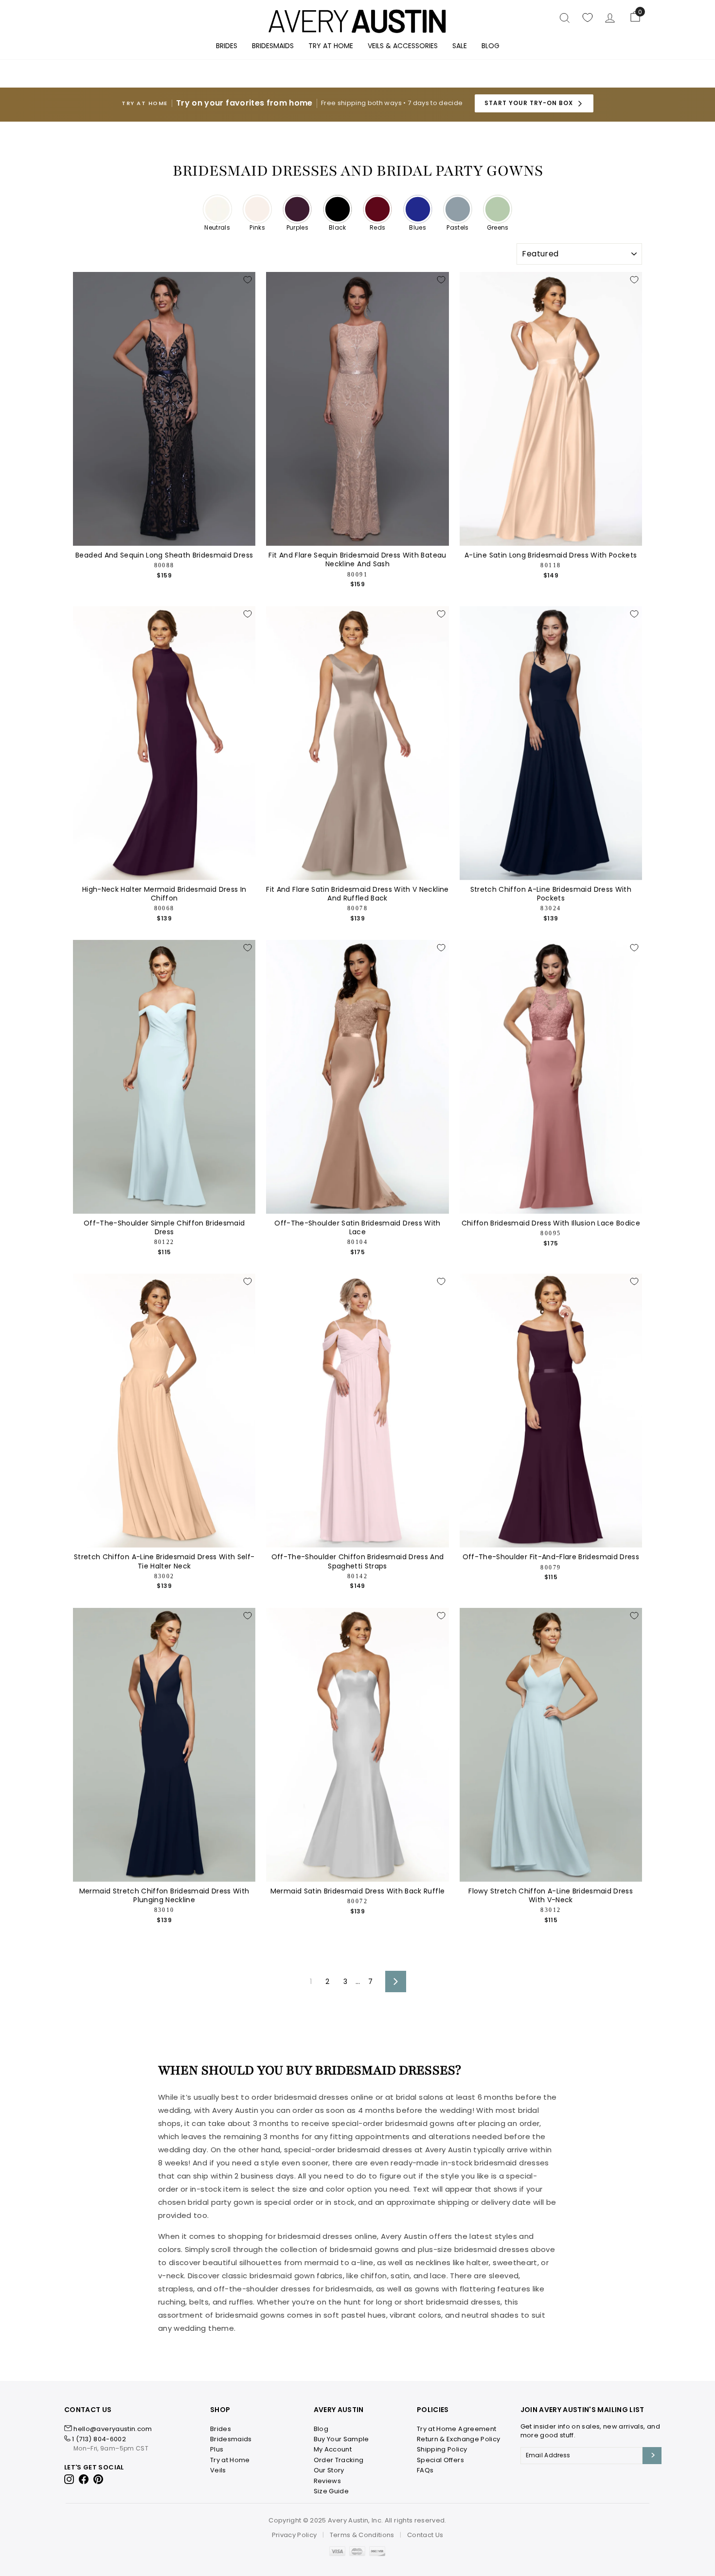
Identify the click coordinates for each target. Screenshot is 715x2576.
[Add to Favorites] (248, 280)
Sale (460, 46)
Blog (491, 46)
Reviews (327, 2481)
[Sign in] (610, 18)
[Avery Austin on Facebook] (84, 2478)
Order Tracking (339, 2460)
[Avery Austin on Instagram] (70, 2478)
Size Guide (331, 2491)
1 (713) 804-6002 (99, 2439)
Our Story (329, 2470)
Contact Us (425, 2535)
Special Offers (440, 2460)
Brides (227, 46)
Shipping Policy (442, 2449)
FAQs (425, 2470)
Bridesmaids (273, 46)
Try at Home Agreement (456, 2429)
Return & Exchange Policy (458, 2439)
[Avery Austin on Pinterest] (98, 2478)
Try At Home (331, 46)
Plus (217, 2449)
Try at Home (230, 2460)
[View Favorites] (588, 18)
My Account (333, 2449)
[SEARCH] (565, 18)
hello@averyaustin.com (113, 2429)
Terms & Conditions (362, 2535)
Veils (218, 2470)
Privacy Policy (295, 2535)
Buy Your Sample (341, 2439)
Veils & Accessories (403, 46)
